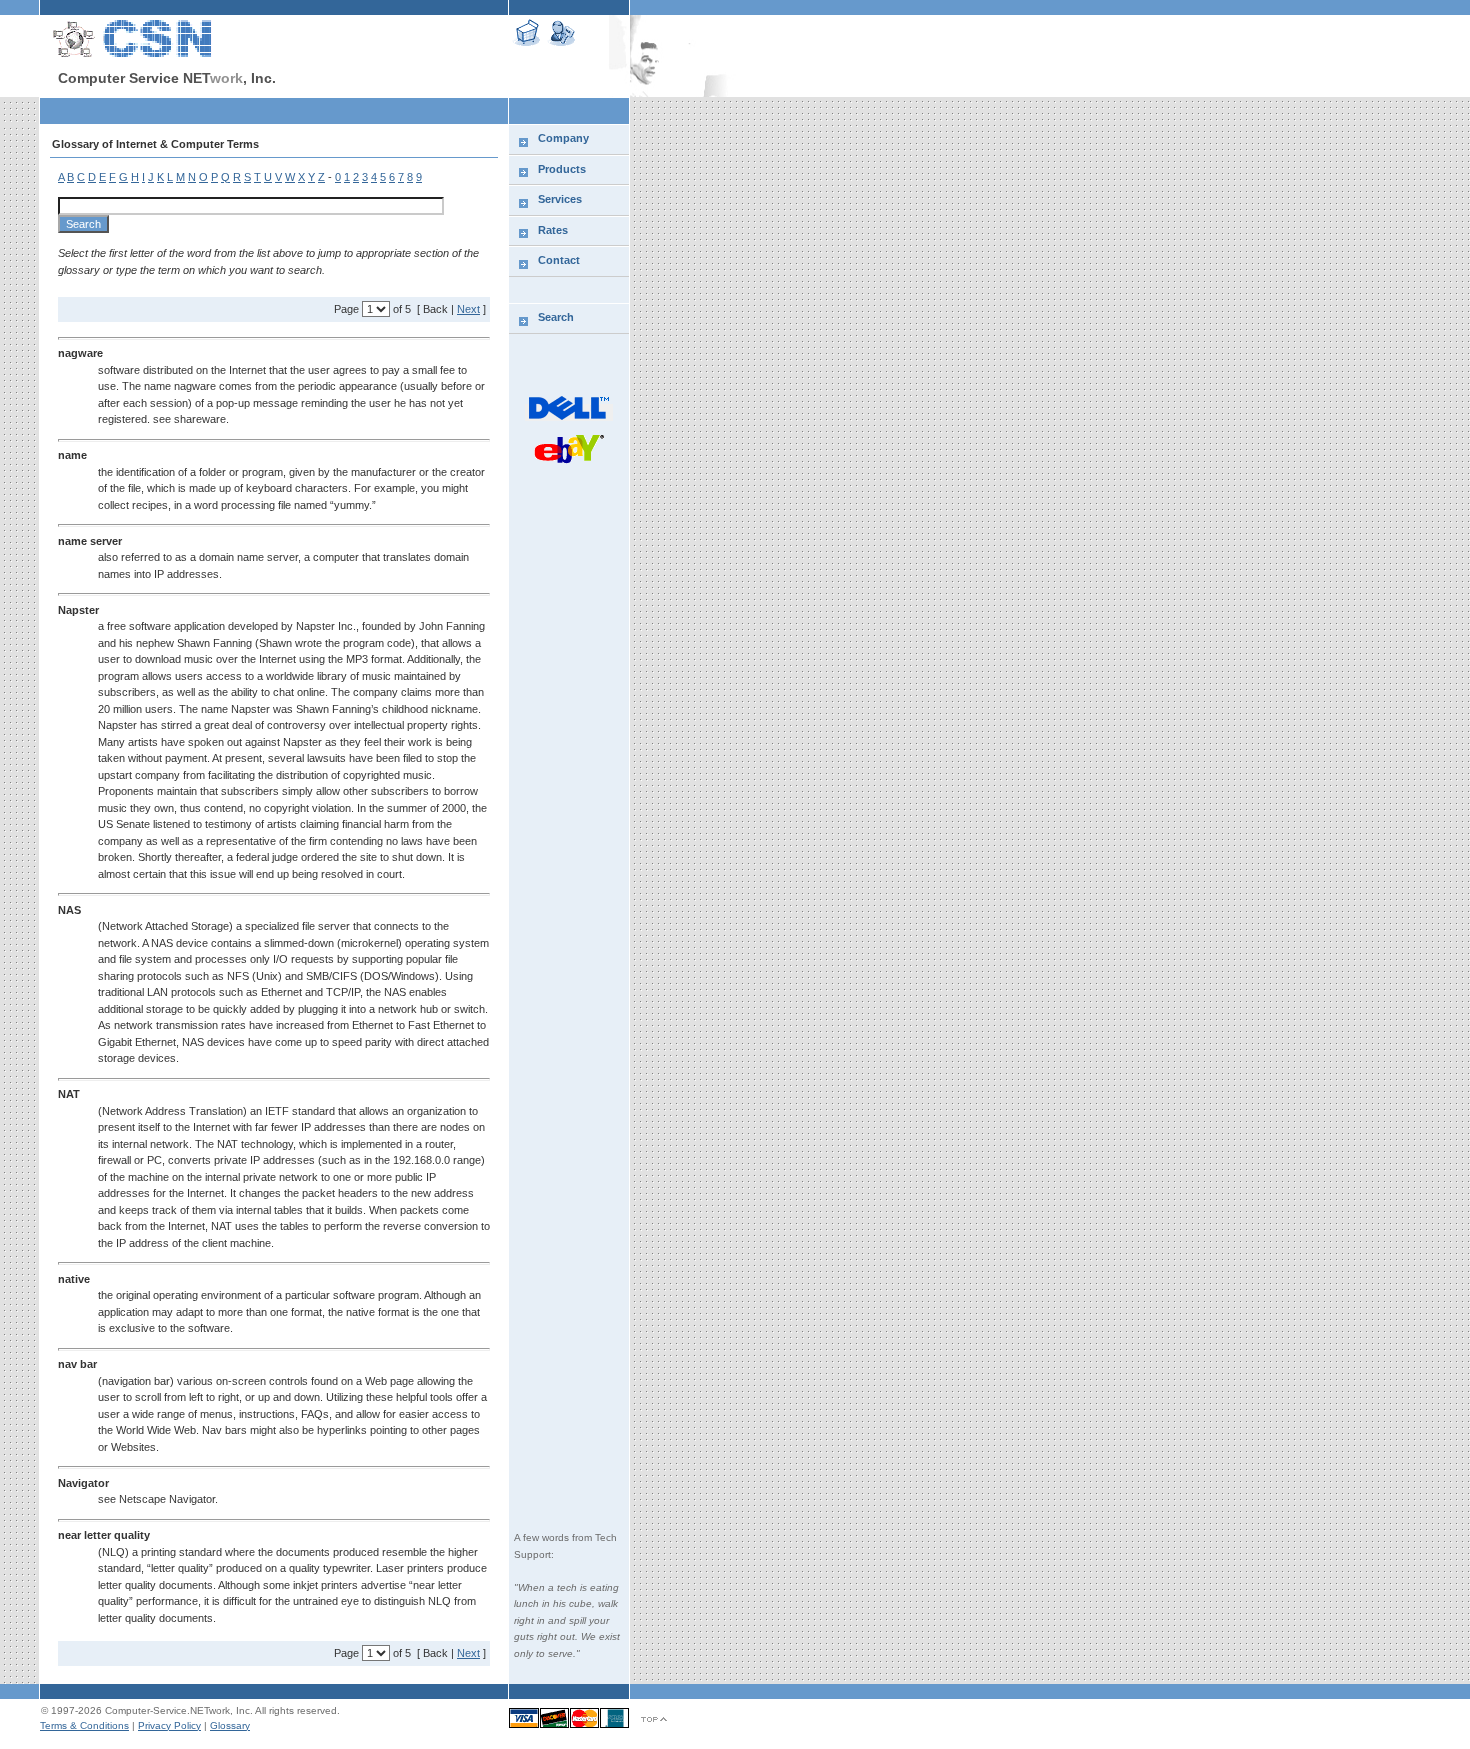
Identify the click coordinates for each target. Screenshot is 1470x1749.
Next (468, 309)
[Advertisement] (274, 110)
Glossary (230, 1725)
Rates (553, 230)
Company (563, 138)
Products (562, 169)
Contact (559, 260)
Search (556, 317)
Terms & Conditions (84, 1725)
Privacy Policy (169, 1725)
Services (560, 199)
